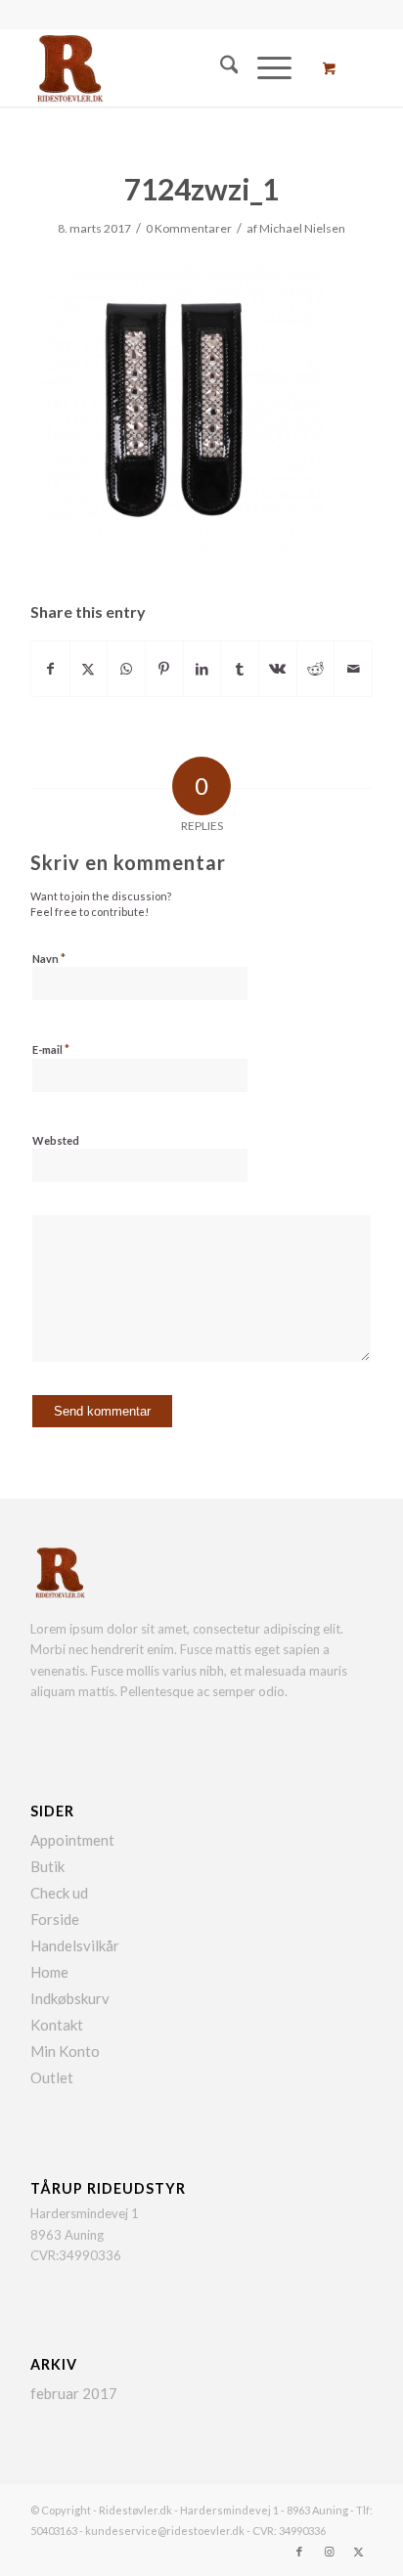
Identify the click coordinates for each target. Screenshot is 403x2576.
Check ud (59, 1893)
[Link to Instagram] (329, 2552)
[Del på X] (89, 669)
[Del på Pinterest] (164, 669)
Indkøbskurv (70, 1998)
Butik (47, 1866)
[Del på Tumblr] (240, 669)
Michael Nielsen (302, 228)
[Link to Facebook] (299, 2552)
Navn (49, 958)
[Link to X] (358, 2552)
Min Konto (65, 2051)
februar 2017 (74, 2393)
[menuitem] (220, 67)
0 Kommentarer (189, 228)
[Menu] (265, 67)
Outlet (52, 2077)
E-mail (51, 1049)
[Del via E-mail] (353, 669)
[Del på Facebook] (50, 669)
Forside (55, 1919)
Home (49, 1972)
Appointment (72, 1840)
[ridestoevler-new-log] (167, 67)
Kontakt (57, 2025)
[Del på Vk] (278, 669)
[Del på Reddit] (316, 669)
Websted (56, 1140)
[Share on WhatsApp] (126, 669)
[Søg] (220, 67)
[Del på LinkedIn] (202, 669)
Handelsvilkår (75, 1945)
